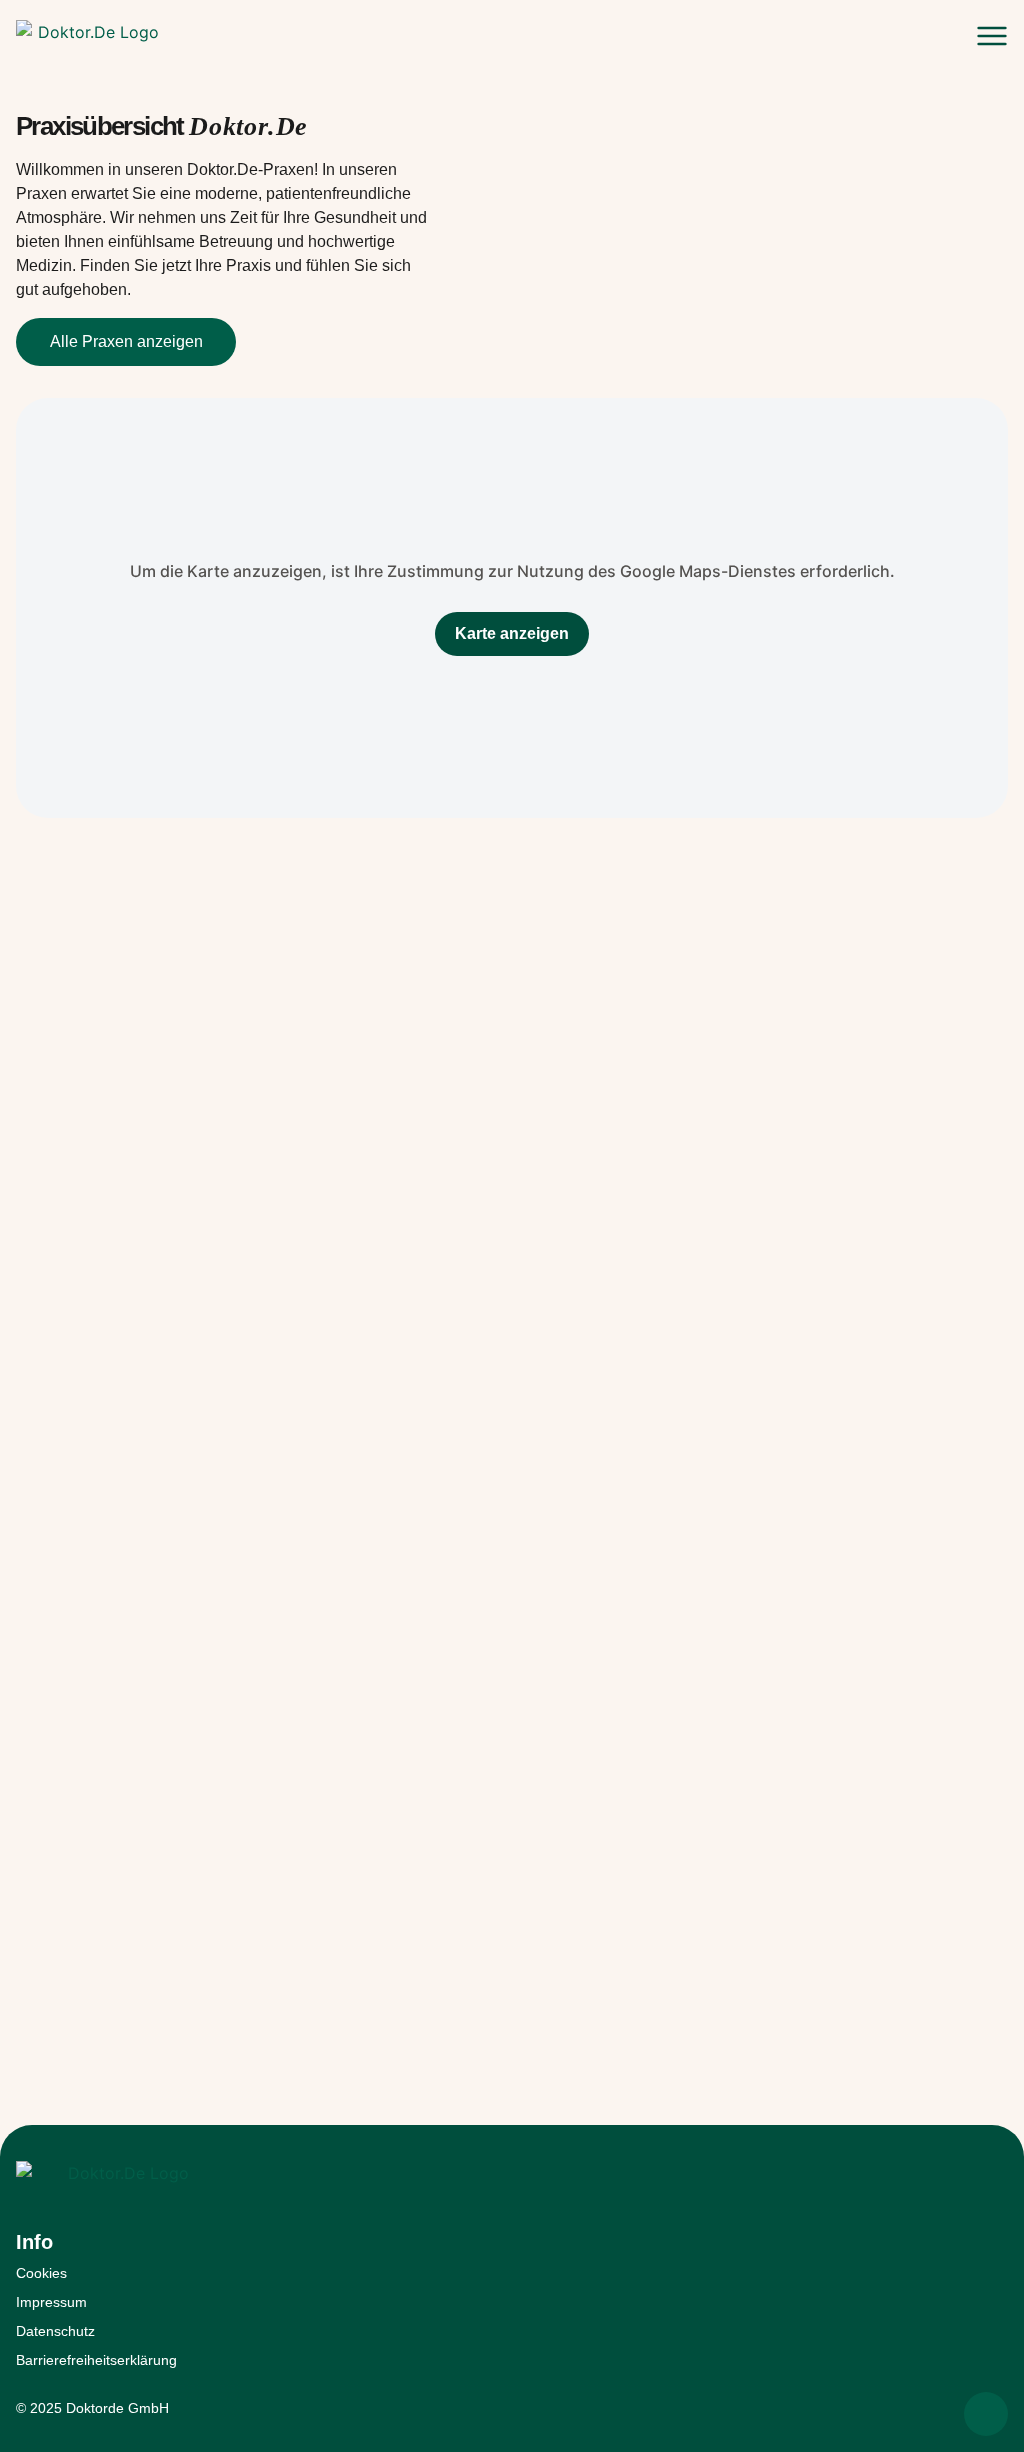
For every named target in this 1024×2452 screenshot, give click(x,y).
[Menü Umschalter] (992, 36)
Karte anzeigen (512, 633)
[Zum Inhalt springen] (986, 2414)
